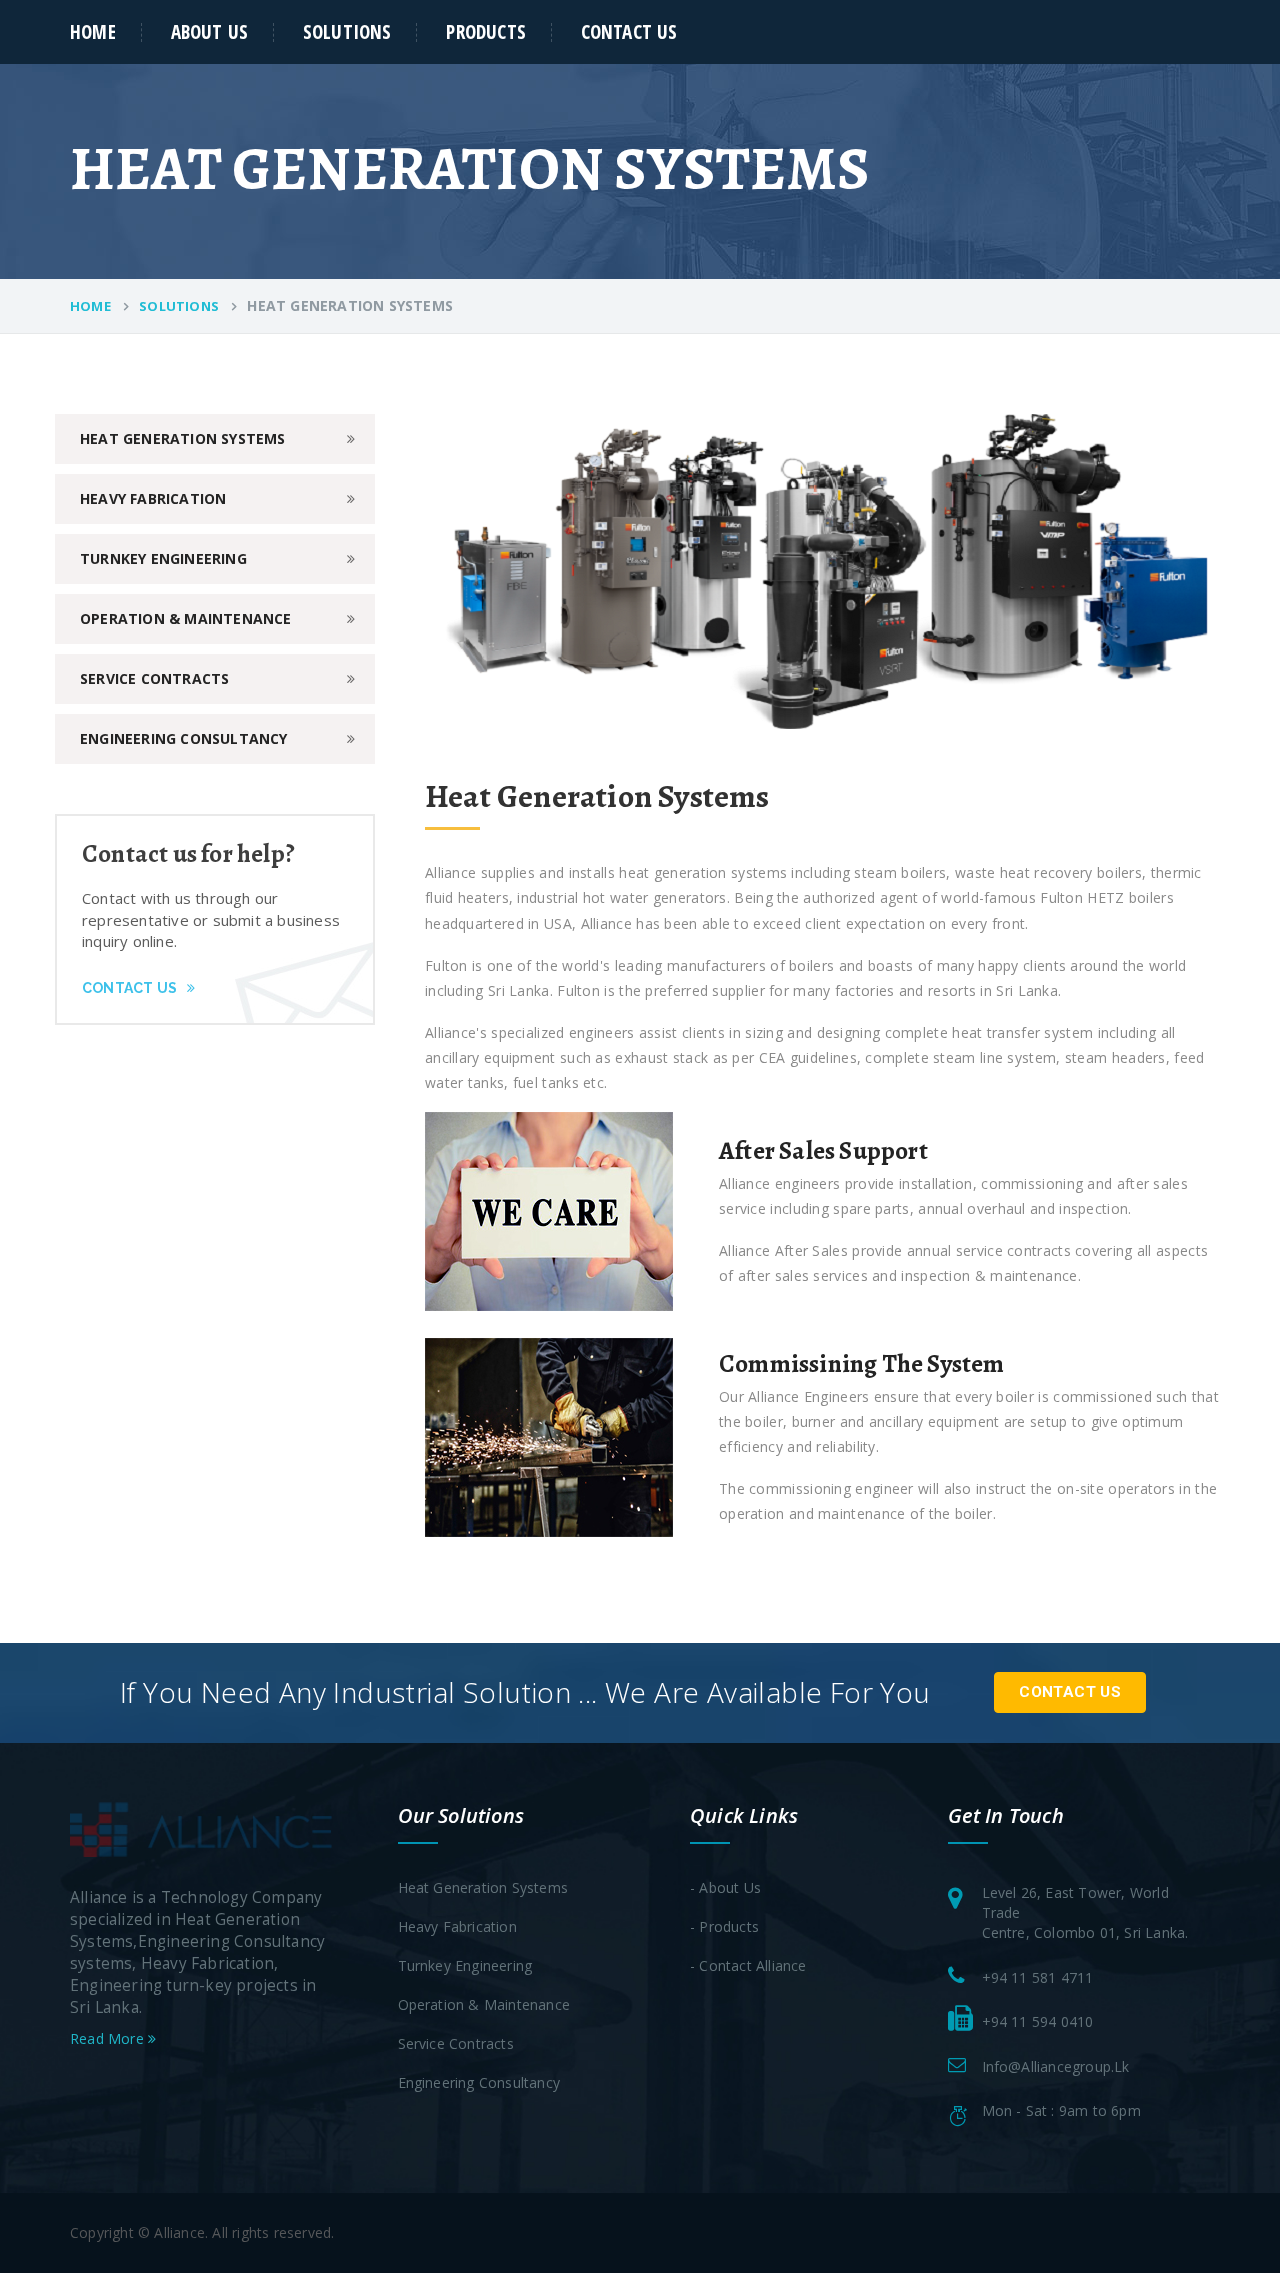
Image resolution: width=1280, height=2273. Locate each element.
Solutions (347, 31)
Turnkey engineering (163, 558)
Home (93, 31)
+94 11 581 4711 (1038, 1977)
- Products (724, 1926)
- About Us (725, 1887)
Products (486, 31)
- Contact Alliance (748, 1965)
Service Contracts (154, 678)
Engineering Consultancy (184, 738)
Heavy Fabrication (153, 498)
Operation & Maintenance (186, 618)
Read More (109, 2038)
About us (210, 31)
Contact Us (629, 31)
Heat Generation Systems (183, 438)
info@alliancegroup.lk (1056, 2066)
